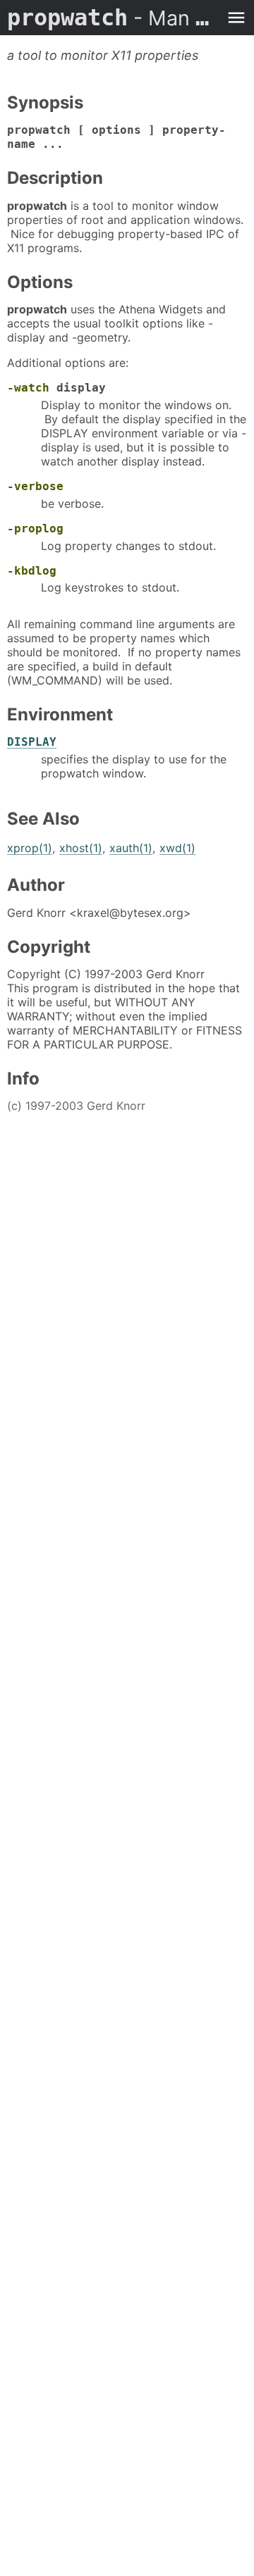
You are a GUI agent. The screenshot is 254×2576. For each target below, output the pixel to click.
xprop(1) (30, 848)
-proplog (35, 529)
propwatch (113, 18)
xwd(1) (177, 848)
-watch (28, 388)
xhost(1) (81, 848)
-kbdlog (32, 571)
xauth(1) (131, 848)
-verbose (35, 486)
